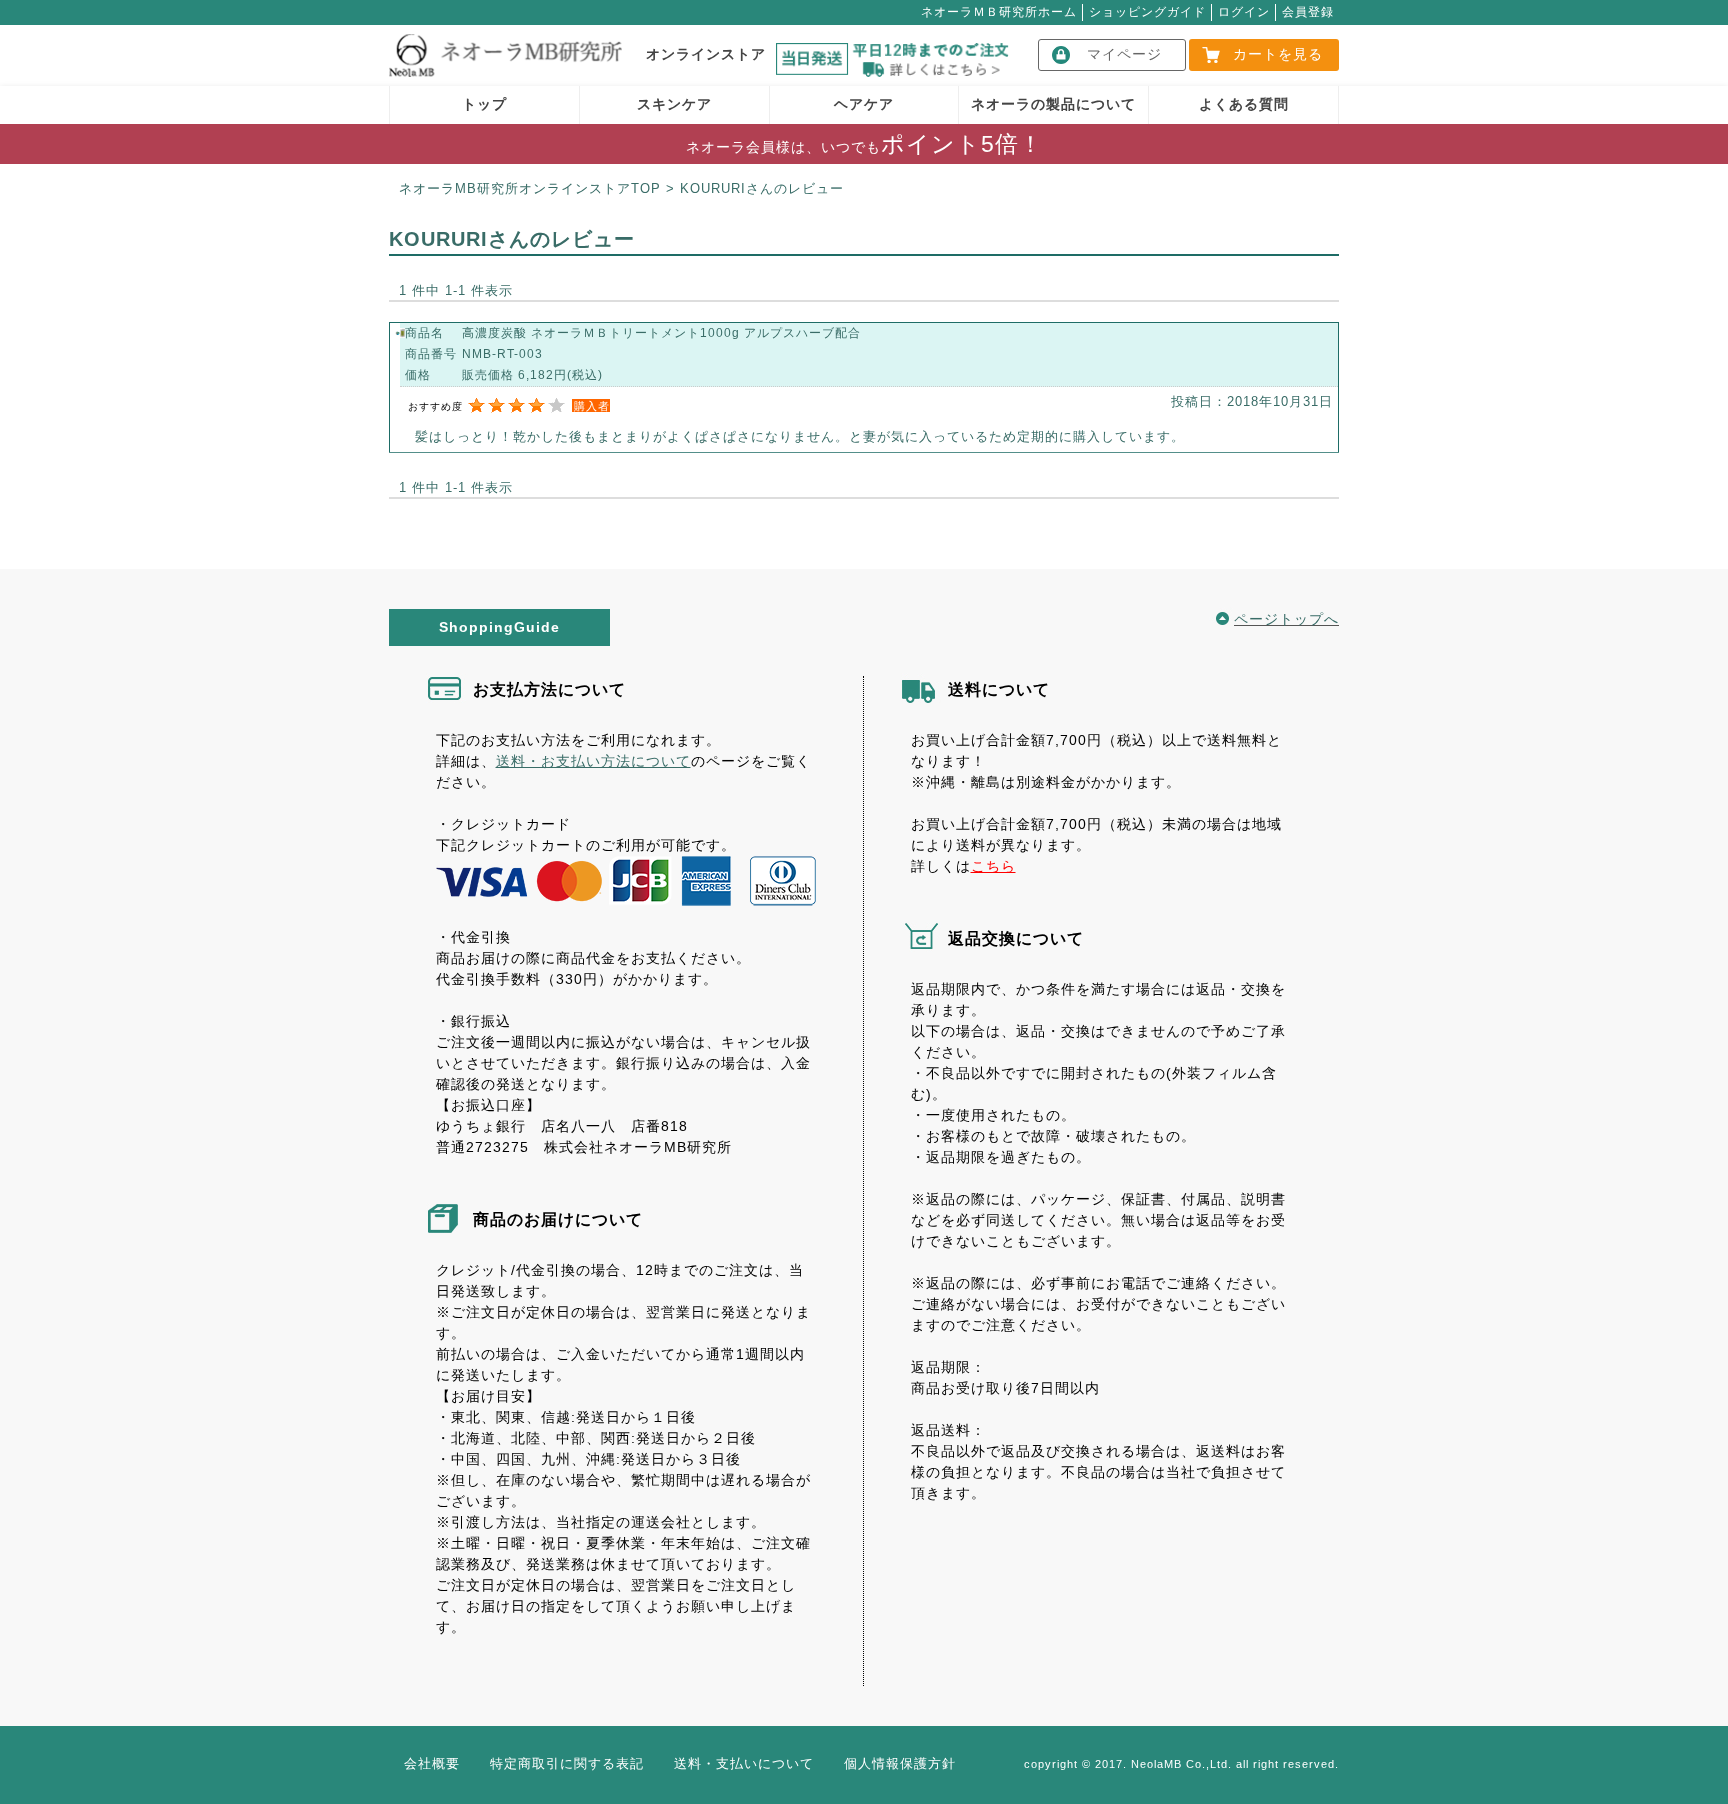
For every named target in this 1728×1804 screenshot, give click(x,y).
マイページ (1124, 54)
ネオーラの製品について (1053, 104)
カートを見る (1278, 54)
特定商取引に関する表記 (567, 1763)
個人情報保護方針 (900, 1763)
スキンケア (674, 104)
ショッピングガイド (1147, 12)
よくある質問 (1244, 104)
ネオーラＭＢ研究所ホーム (999, 12)
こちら (993, 866)
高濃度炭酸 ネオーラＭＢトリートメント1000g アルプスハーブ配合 (661, 333)
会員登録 (1308, 12)
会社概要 (432, 1763)
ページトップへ (1286, 619)
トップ (484, 104)
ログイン (1244, 12)
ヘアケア (864, 104)
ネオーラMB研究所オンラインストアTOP (530, 188)
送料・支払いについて (744, 1763)
